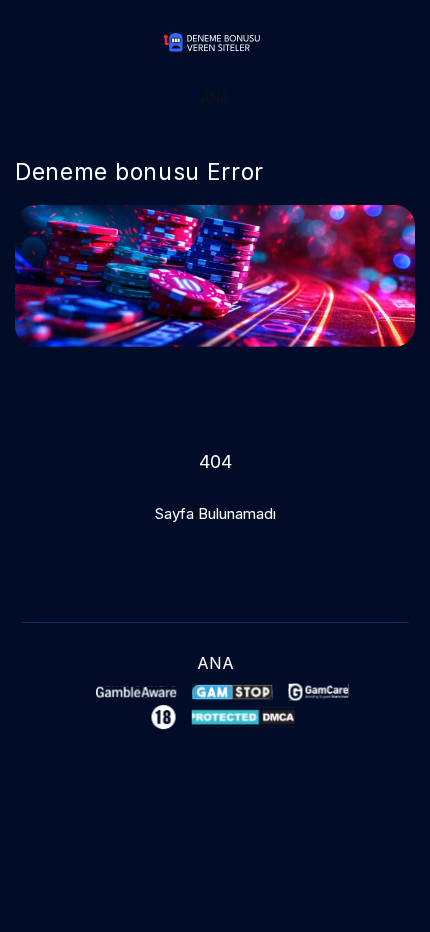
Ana (215, 97)
